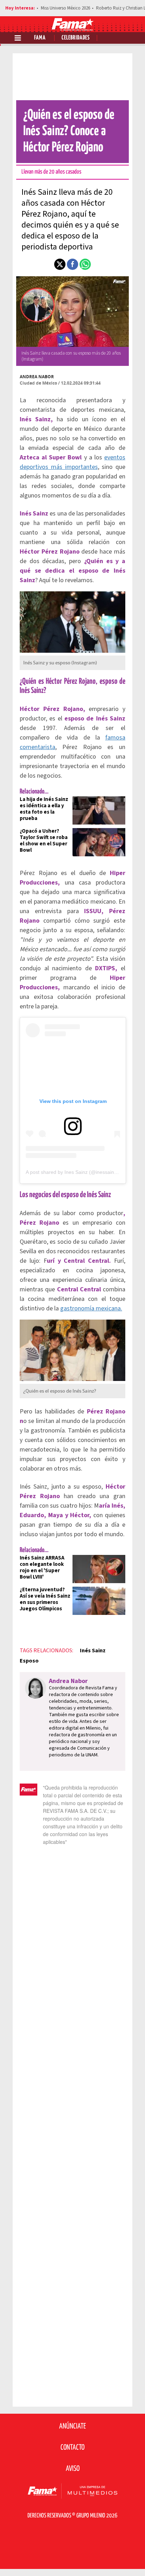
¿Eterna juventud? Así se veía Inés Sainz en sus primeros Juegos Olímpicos (45, 1599)
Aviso (73, 2469)
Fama (40, 38)
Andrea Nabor (37, 377)
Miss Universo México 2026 (65, 8)
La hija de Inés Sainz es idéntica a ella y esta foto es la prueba (44, 809)
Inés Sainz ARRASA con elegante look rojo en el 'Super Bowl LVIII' (42, 1567)
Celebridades (76, 38)
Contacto (72, 2448)
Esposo (29, 1661)
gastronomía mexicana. (91, 1308)
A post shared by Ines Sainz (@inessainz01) (75, 1172)
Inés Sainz (93, 1651)
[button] (60, 264)
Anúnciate (72, 2426)
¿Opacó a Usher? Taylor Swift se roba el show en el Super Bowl (44, 841)
